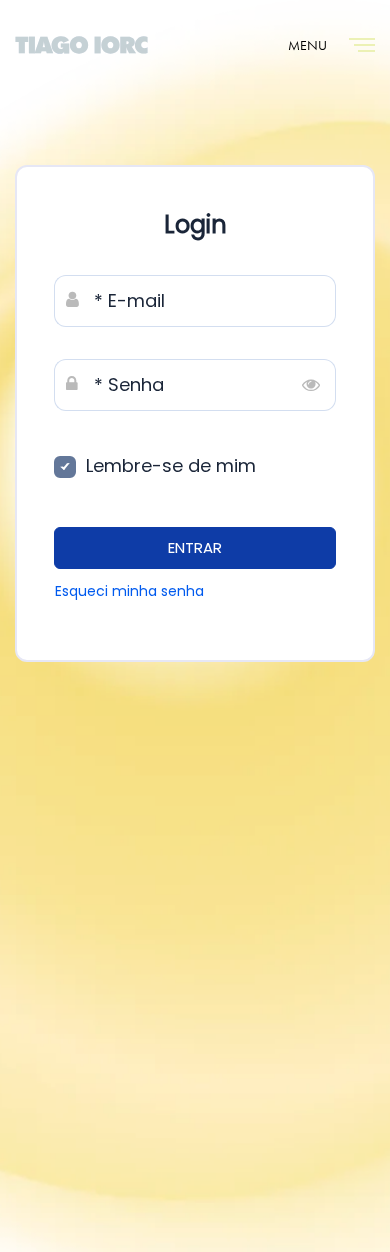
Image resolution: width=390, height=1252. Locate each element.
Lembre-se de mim (171, 466)
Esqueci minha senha (129, 591)
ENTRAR (195, 547)
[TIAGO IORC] (81, 45)
